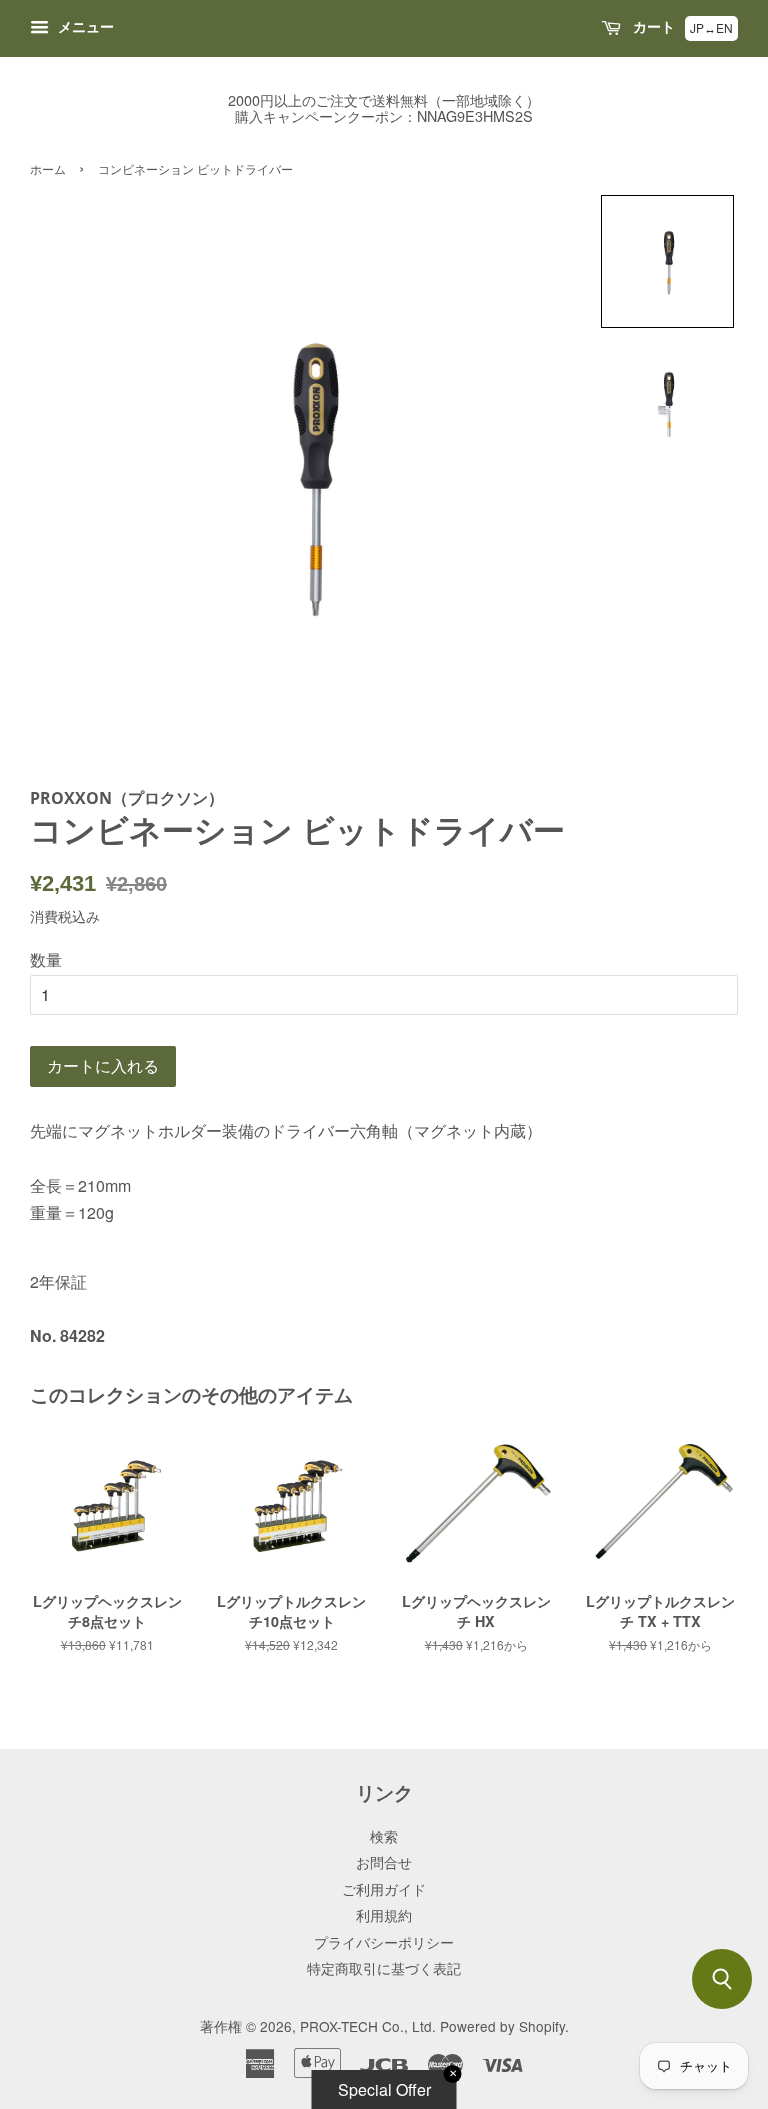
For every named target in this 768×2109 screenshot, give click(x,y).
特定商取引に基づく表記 (384, 1968)
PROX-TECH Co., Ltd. (368, 2026)
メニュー (84, 26)
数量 (46, 959)
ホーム (48, 168)
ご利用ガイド (384, 1889)
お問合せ (384, 1862)
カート (652, 26)
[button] (667, 261)
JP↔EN (711, 27)
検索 (384, 1836)
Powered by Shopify (502, 2026)
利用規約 (384, 1915)
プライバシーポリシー (384, 1942)
